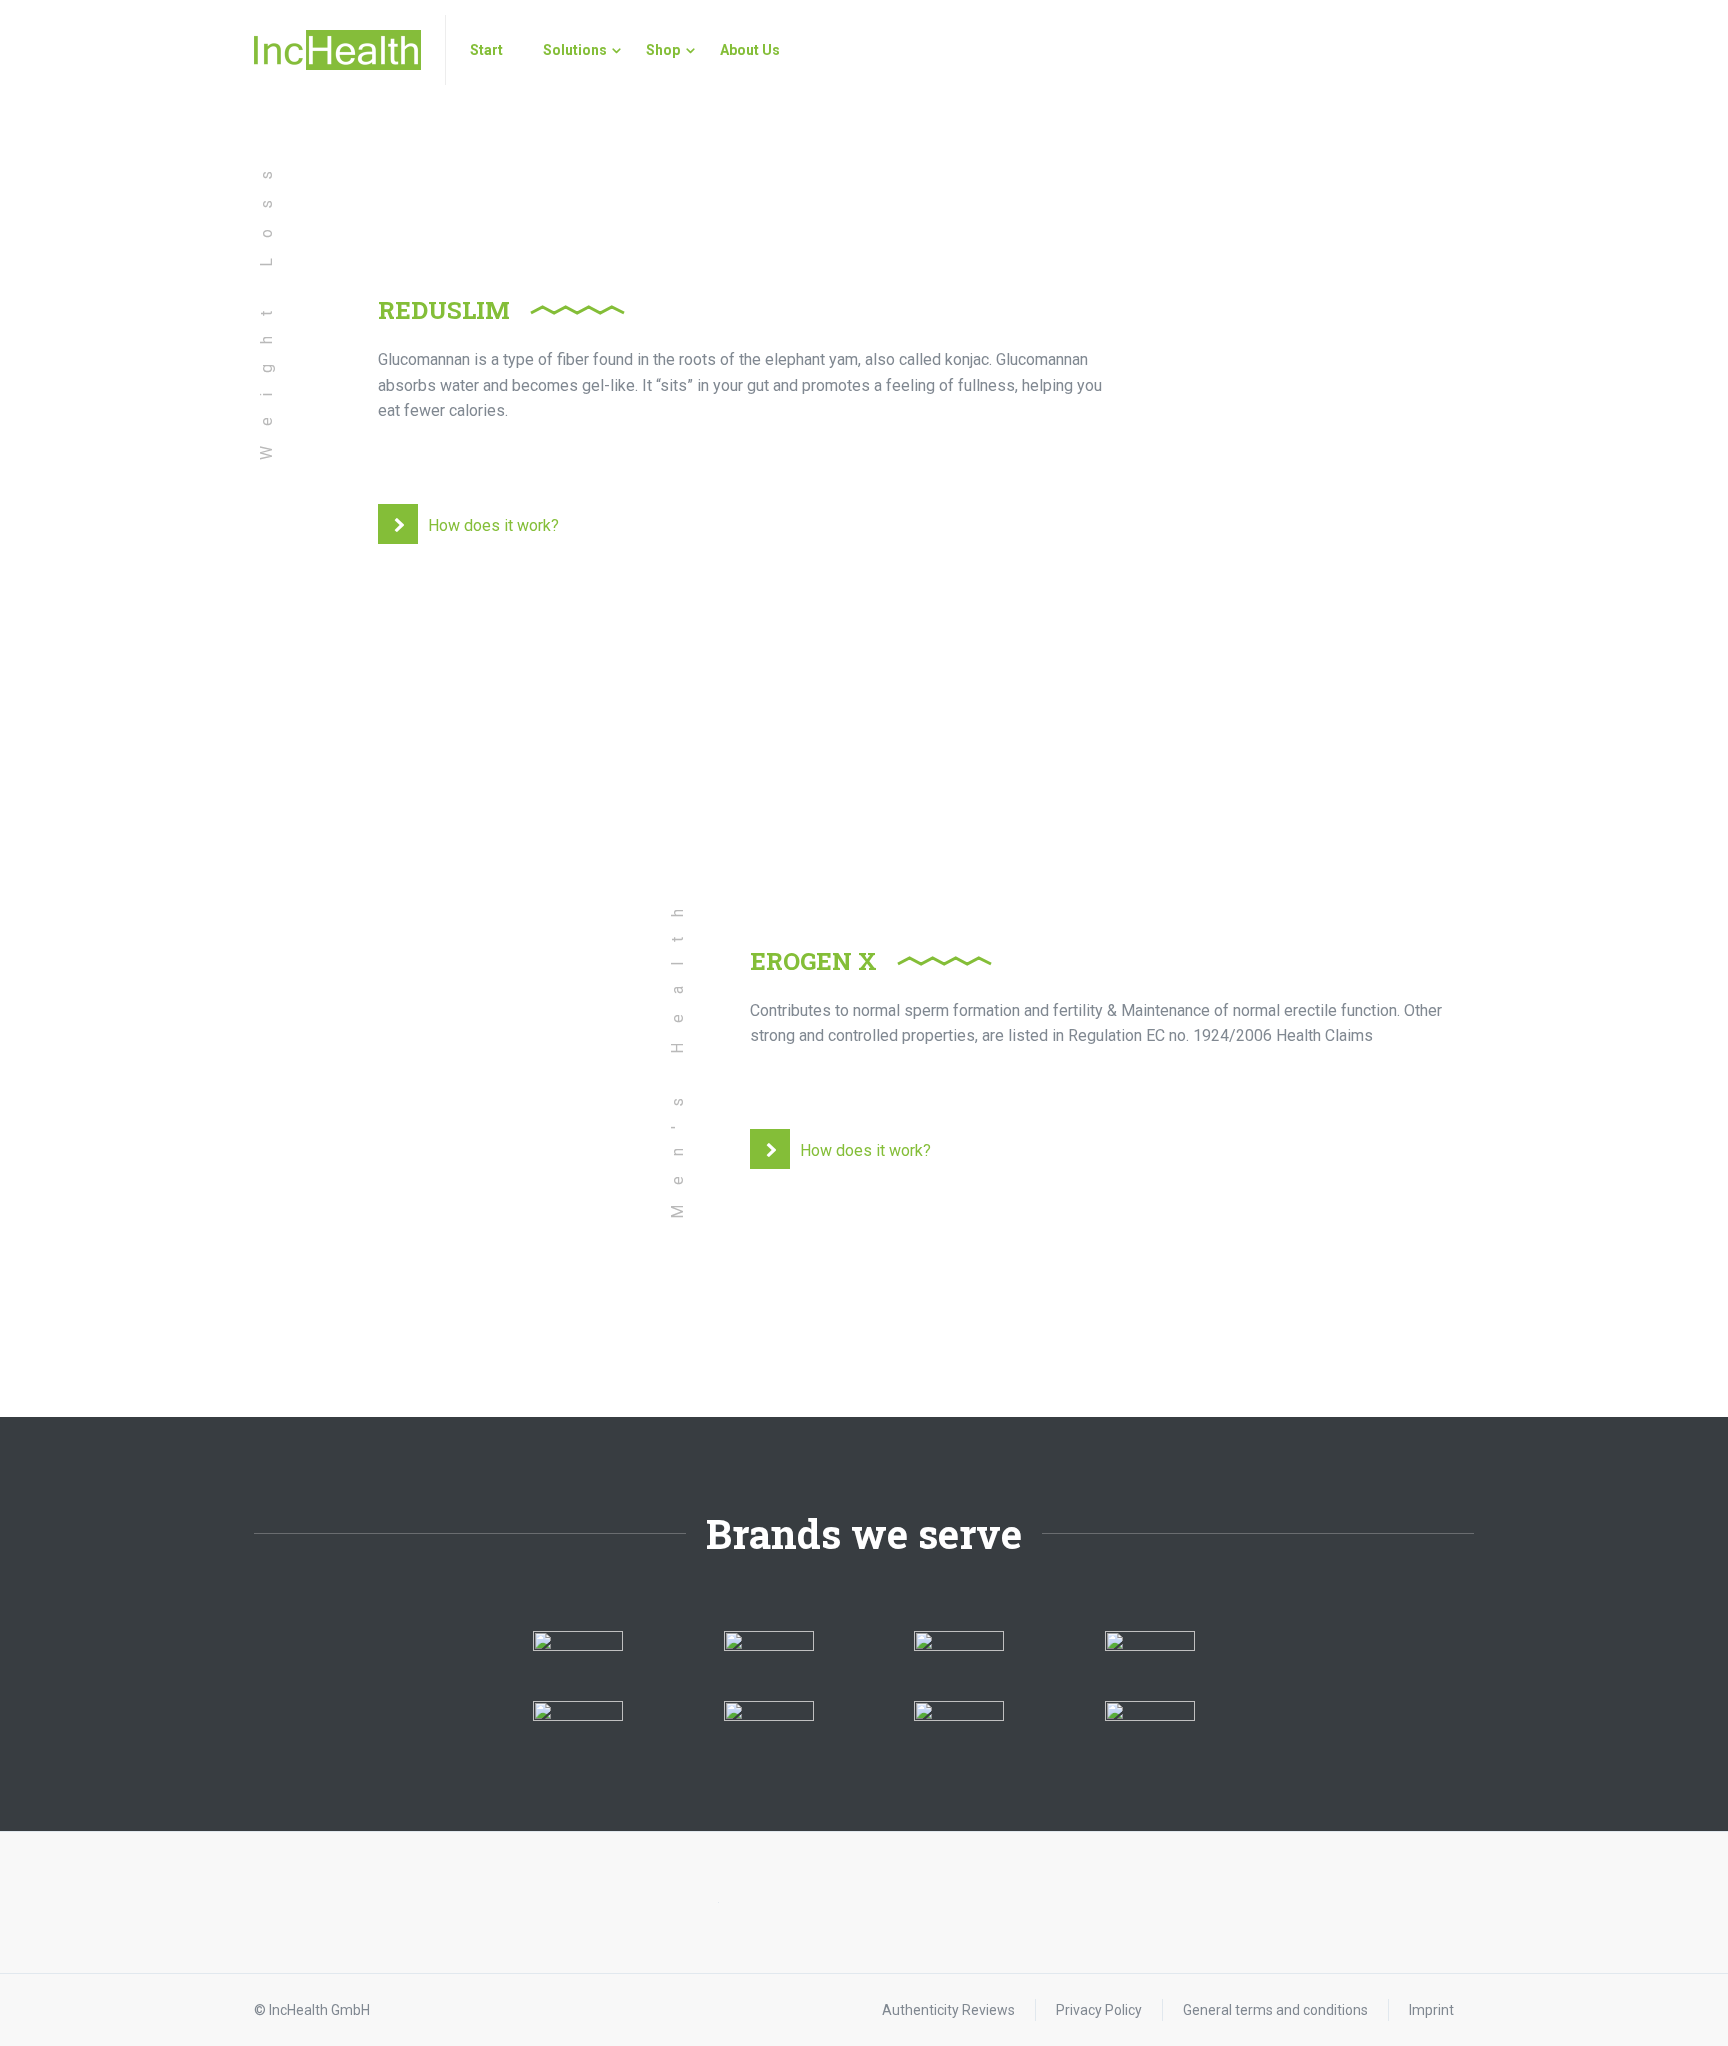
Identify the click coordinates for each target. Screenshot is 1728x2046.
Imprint (1431, 2010)
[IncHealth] (337, 50)
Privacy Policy (1099, 2010)
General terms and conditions (1275, 2010)
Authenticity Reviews (948, 2010)
